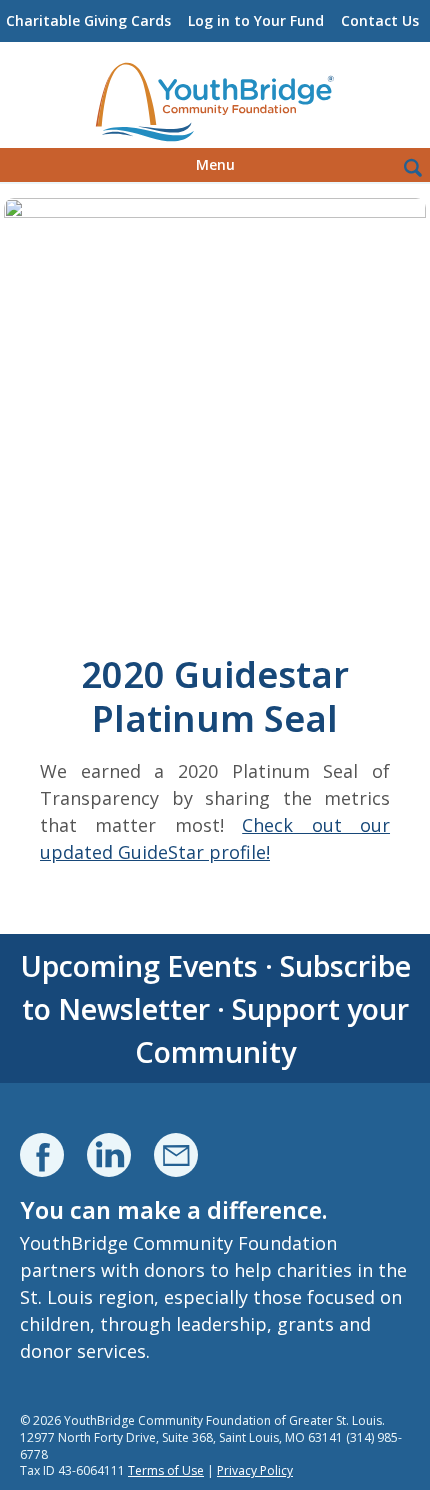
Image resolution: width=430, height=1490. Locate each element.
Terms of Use (166, 1470)
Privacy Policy (255, 1470)
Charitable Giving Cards (88, 20)
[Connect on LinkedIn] (109, 1155)
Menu (215, 164)
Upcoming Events (139, 965)
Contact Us (380, 20)
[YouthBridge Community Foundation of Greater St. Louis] (215, 103)
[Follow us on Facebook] (42, 1155)
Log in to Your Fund (256, 20)
